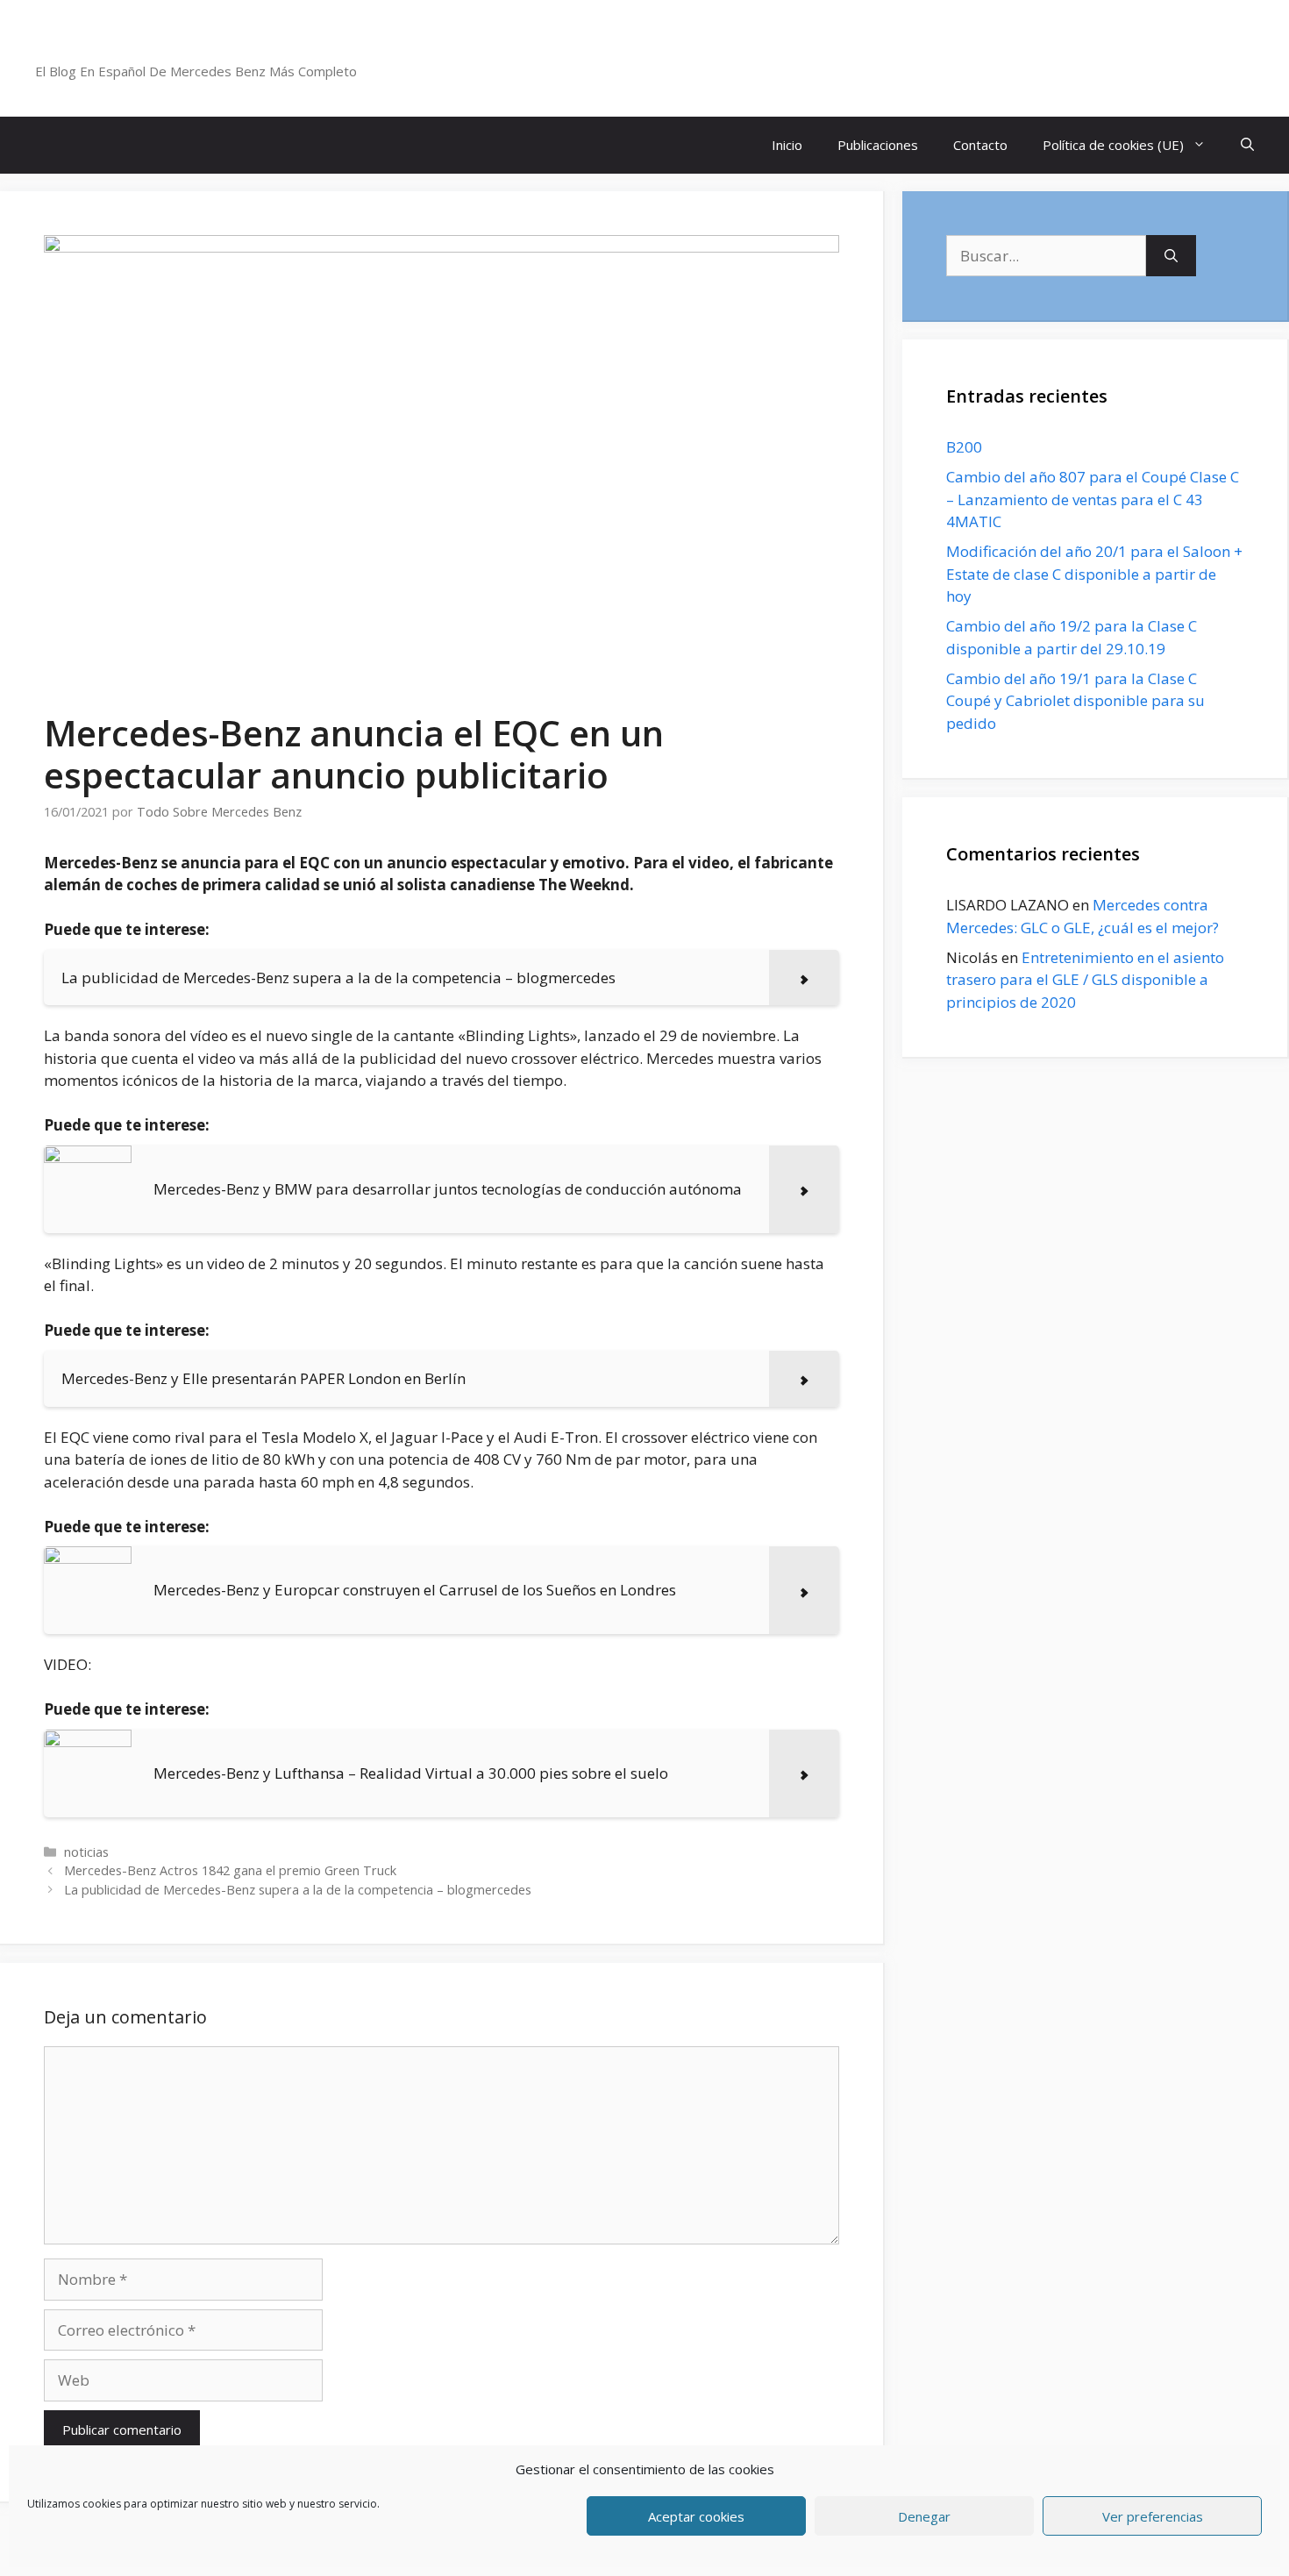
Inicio (787, 145)
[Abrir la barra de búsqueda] (1247, 145)
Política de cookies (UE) (1113, 145)
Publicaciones (878, 145)
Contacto (980, 145)
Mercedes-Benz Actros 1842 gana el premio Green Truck (230, 1870)
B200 (964, 447)
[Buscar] (1171, 256)
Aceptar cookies (696, 2516)
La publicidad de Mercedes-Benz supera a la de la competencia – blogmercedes (298, 1890)
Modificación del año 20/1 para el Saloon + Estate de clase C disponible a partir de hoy (1094, 574)
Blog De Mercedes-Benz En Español (225, 48)
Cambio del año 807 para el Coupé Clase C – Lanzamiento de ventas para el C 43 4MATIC (1093, 499)
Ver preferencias (1153, 2516)
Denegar (924, 2516)
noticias (86, 1852)
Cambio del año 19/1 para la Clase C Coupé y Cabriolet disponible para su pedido (1075, 701)
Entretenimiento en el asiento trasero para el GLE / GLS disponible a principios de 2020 (1085, 980)
